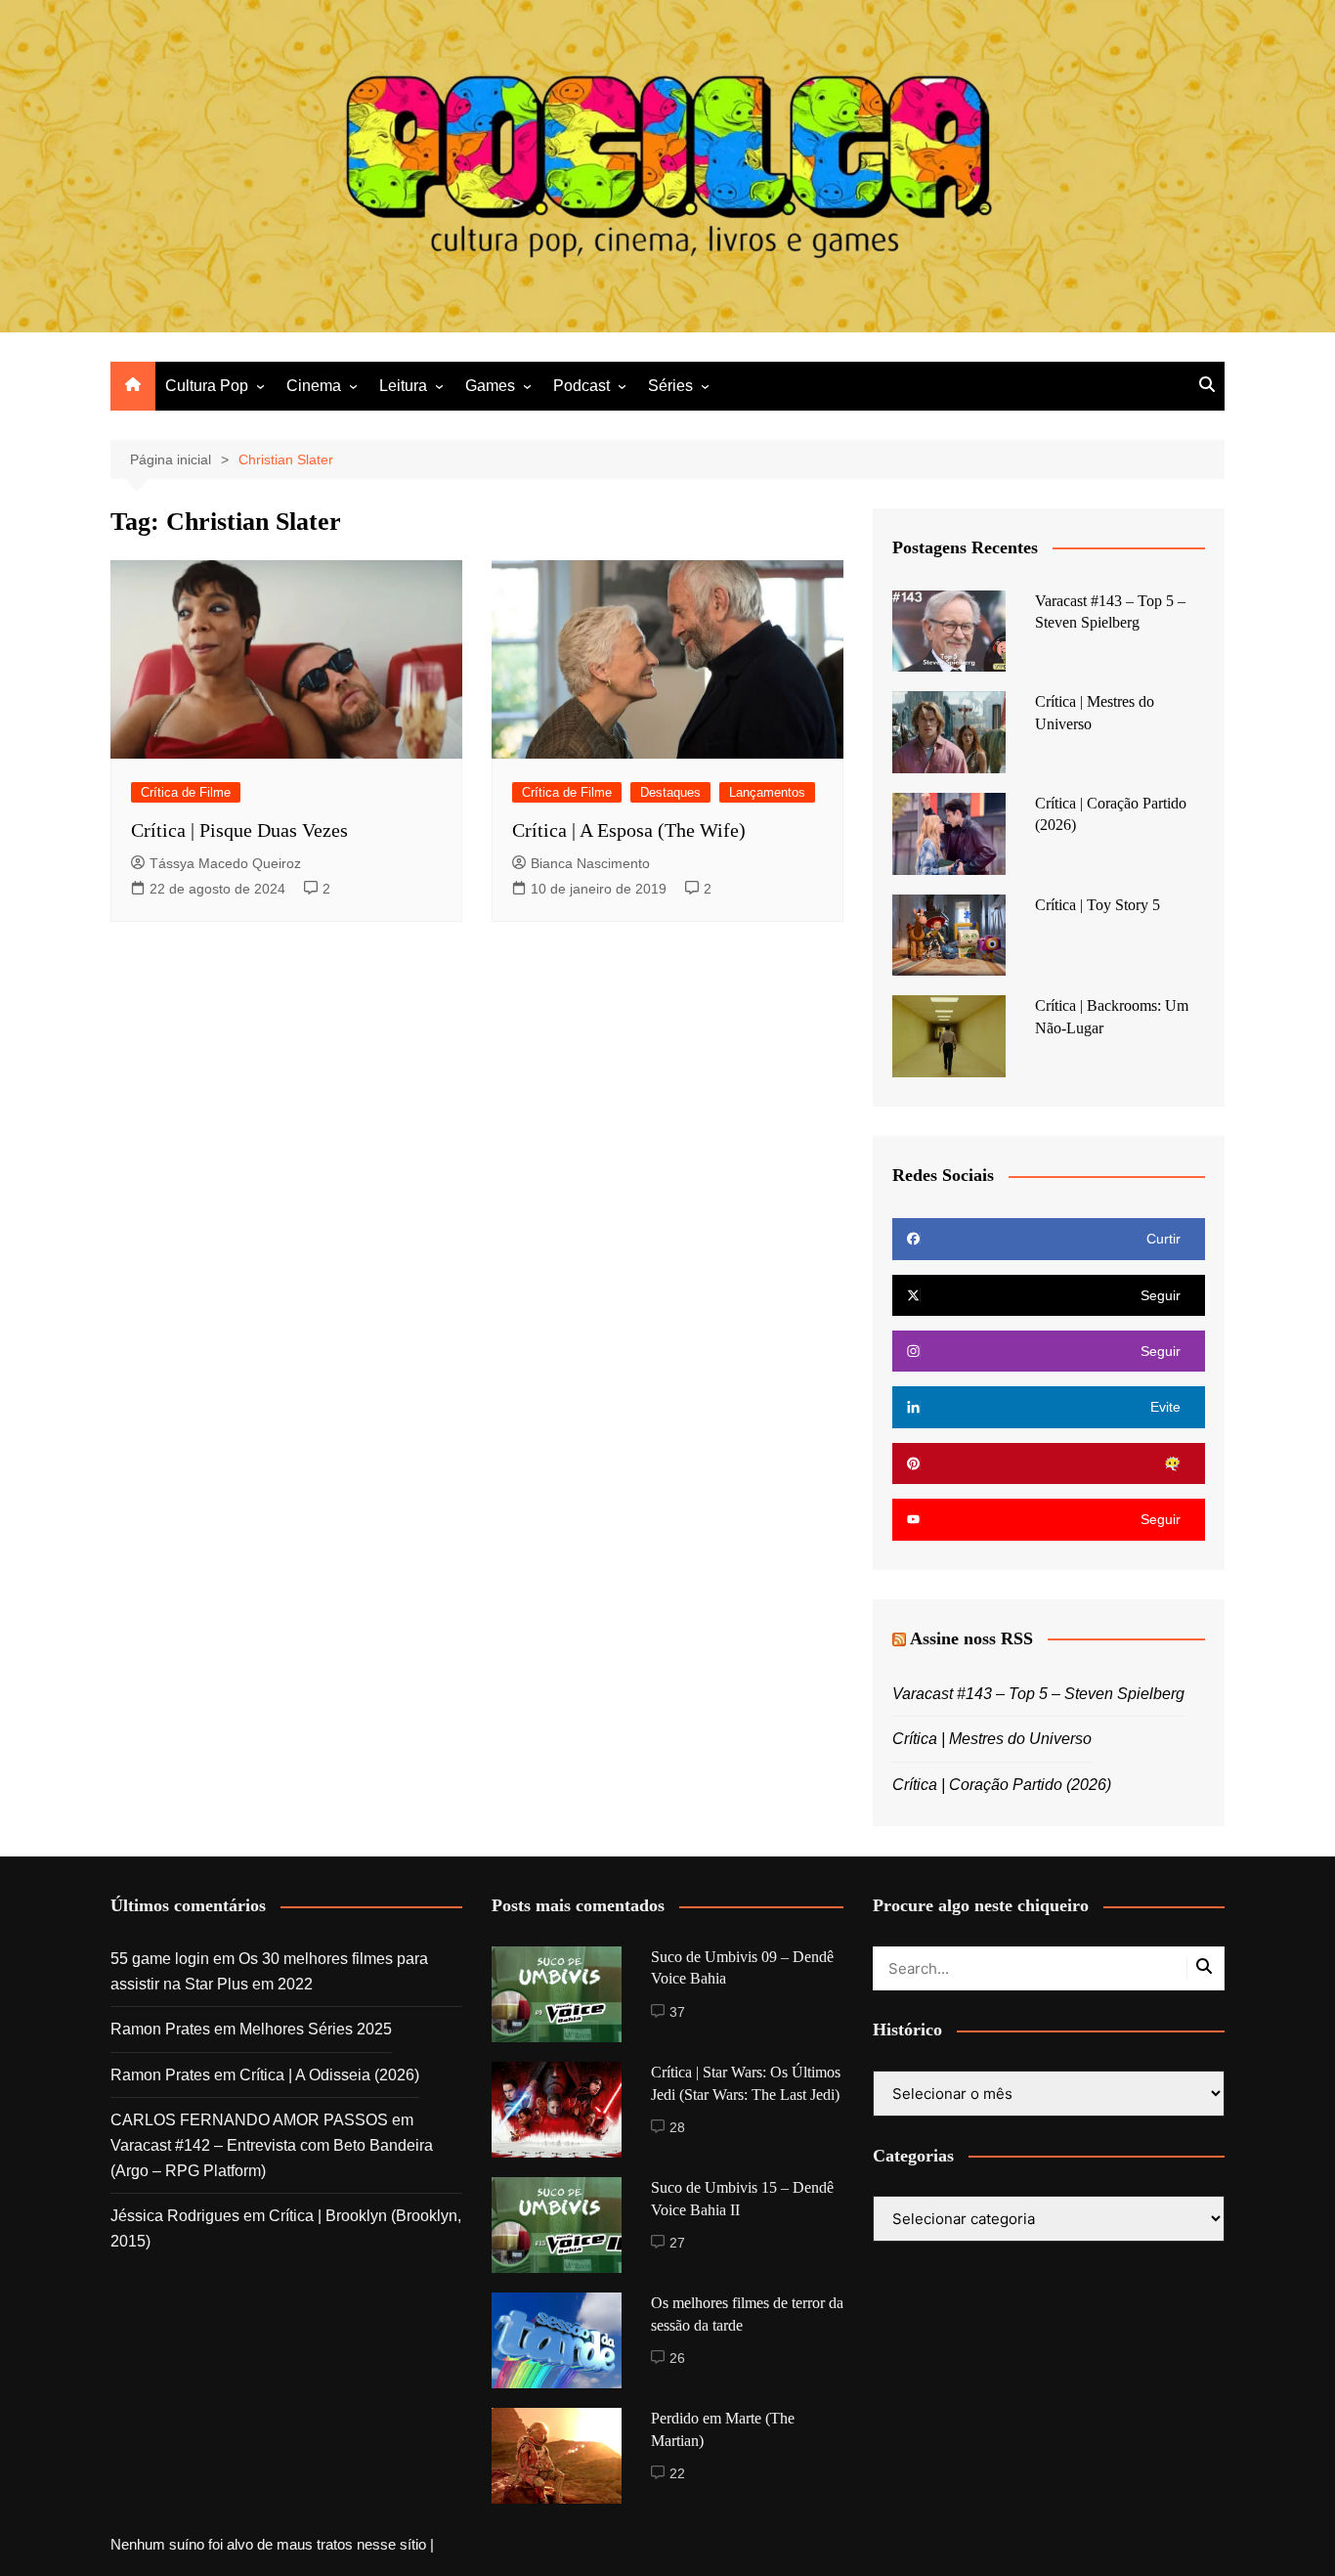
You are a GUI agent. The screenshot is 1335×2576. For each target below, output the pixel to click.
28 (677, 2127)
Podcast (581, 386)
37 (677, 2012)
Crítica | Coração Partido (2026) (1002, 1785)
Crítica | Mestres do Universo (992, 1739)
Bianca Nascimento (590, 863)
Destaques (670, 792)
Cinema (314, 386)
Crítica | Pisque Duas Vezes (239, 830)
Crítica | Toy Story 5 (1098, 905)
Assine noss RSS (971, 1638)
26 (677, 2358)
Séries (670, 386)
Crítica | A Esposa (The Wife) (629, 830)
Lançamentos (767, 792)
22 (677, 2473)
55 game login (160, 1959)
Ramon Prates (160, 2029)
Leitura (403, 386)
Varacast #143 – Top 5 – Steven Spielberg (1038, 1694)
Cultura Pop (207, 386)
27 (677, 2243)
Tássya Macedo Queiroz (225, 863)
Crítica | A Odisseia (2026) (329, 2075)
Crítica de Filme (186, 792)
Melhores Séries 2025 (316, 2029)
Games (490, 386)
